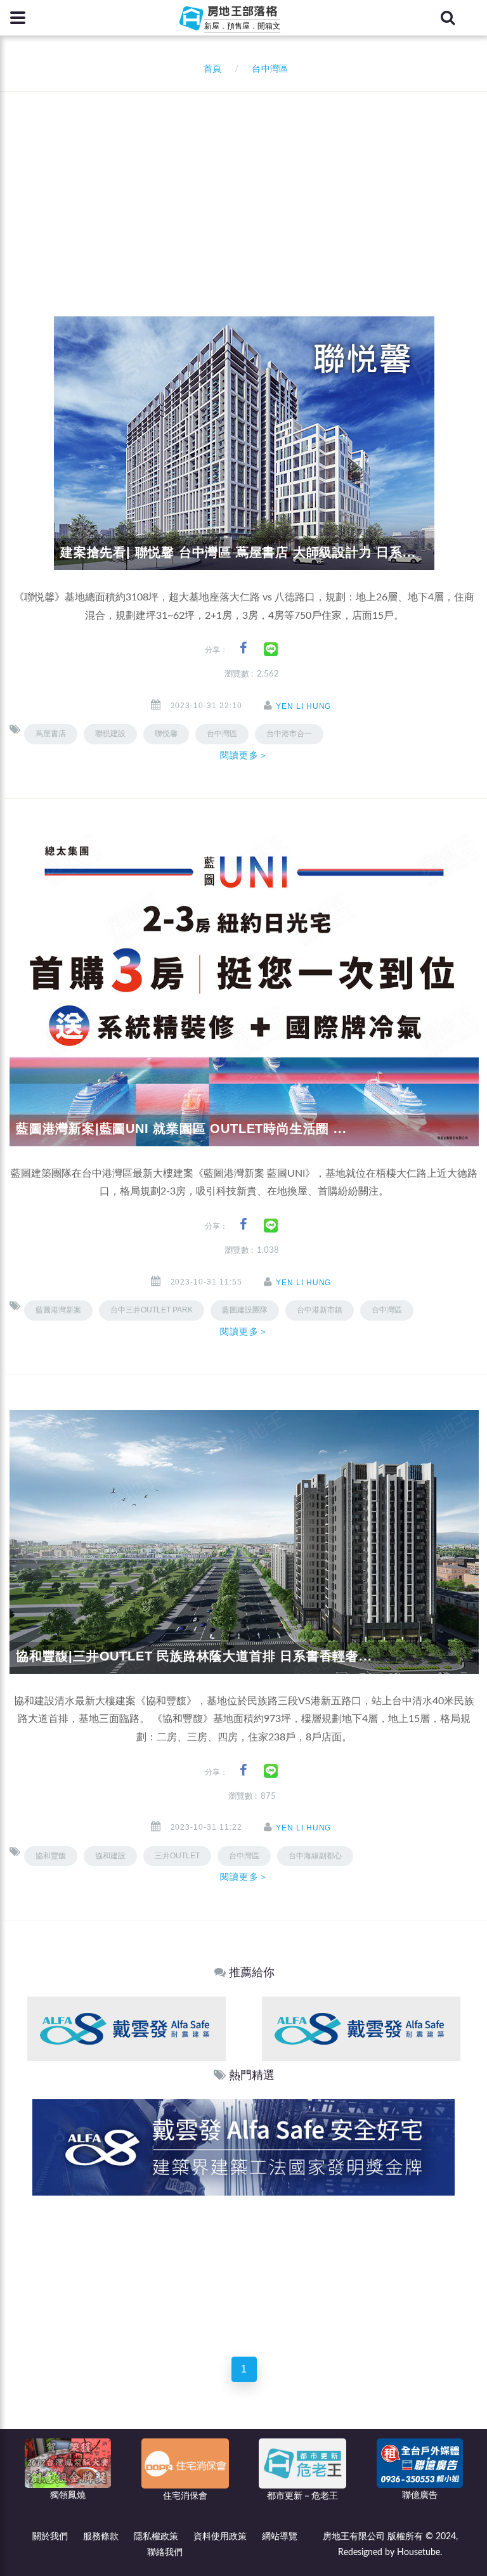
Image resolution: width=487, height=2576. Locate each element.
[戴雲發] (127, 2029)
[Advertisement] (248, 187)
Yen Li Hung (304, 706)
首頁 (210, 69)
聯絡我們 (165, 2553)
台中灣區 (387, 1310)
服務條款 (101, 2537)
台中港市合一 (289, 734)
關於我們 (50, 2537)
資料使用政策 (220, 2537)
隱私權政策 (156, 2537)
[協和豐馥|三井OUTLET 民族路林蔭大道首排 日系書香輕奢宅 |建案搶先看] (244, 1541)
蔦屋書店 (51, 734)
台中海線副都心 (315, 1856)
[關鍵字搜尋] (448, 18)
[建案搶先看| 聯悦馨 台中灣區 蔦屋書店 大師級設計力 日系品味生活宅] (244, 443)
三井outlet (177, 1856)
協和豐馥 (51, 1856)
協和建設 (110, 1856)
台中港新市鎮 (320, 1310)
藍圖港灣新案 (58, 1310)
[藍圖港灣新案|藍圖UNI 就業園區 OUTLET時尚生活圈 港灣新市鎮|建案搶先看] (244, 990)
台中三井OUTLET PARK (152, 1310)
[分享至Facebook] (243, 648)
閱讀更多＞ (244, 755)
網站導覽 (280, 2537)
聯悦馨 (166, 734)
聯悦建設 (110, 734)
